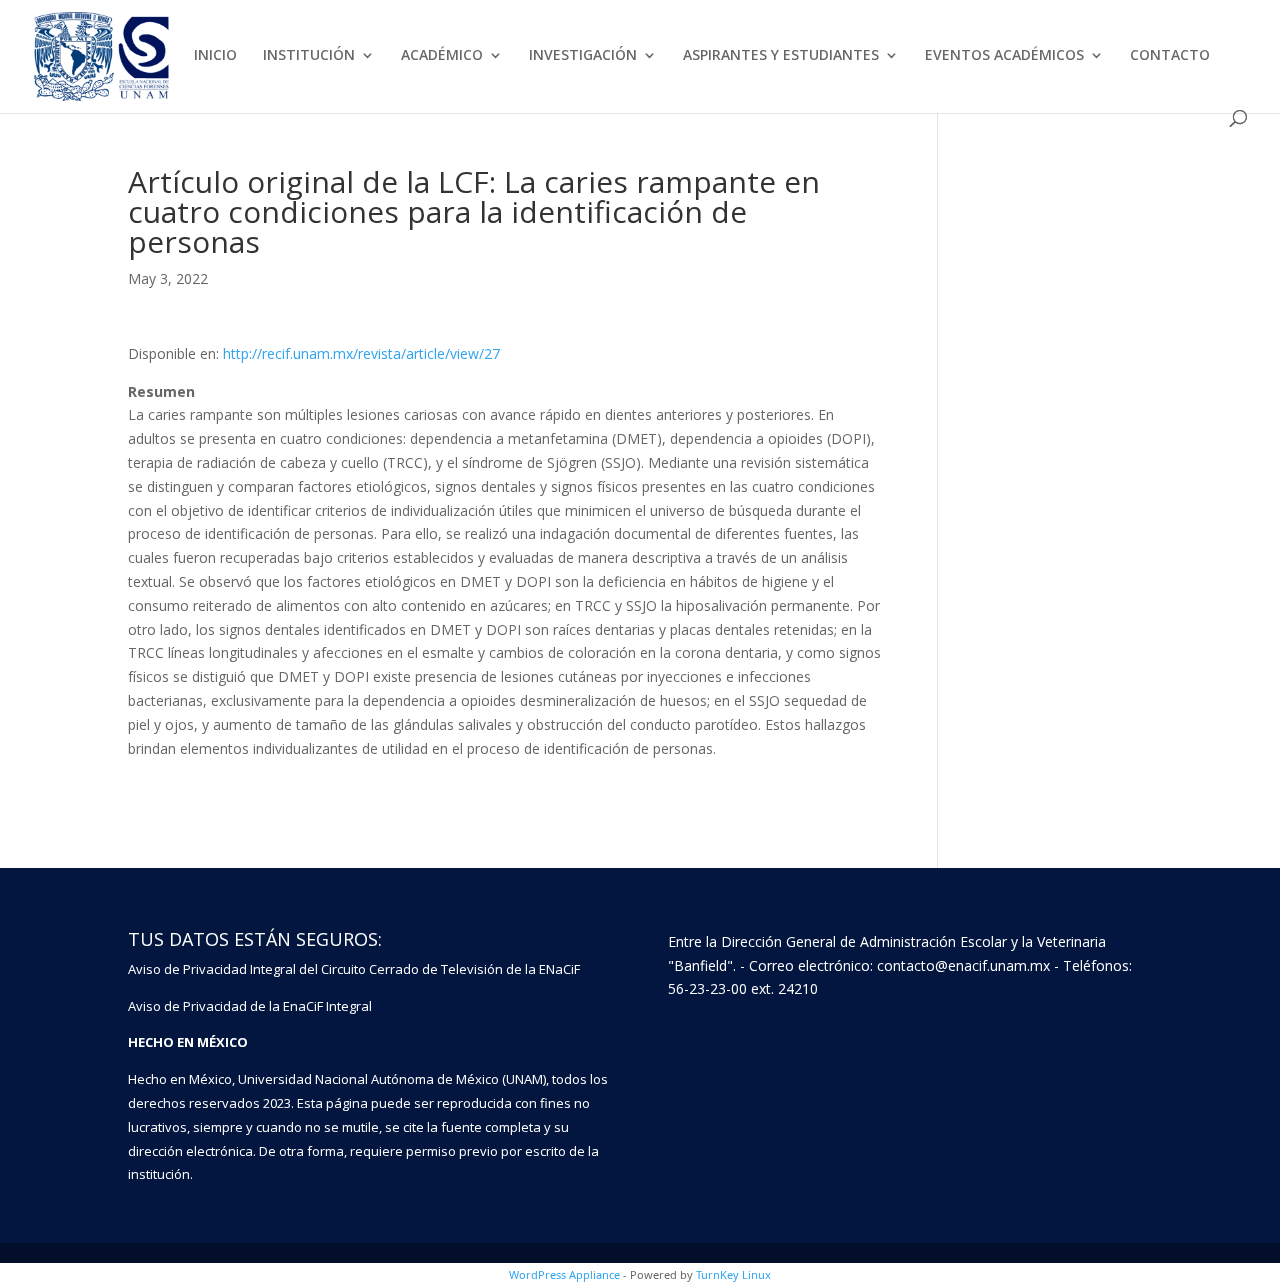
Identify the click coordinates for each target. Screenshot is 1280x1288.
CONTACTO (1170, 56)
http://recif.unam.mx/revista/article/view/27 (361, 353)
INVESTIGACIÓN (583, 56)
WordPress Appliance (564, 1274)
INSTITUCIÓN (309, 56)
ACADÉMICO (442, 56)
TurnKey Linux (733, 1274)
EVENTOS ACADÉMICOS (1004, 56)
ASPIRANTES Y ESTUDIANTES (781, 56)
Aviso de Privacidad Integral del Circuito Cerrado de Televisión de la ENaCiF (354, 969)
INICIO (215, 56)
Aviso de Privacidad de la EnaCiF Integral (250, 1006)
